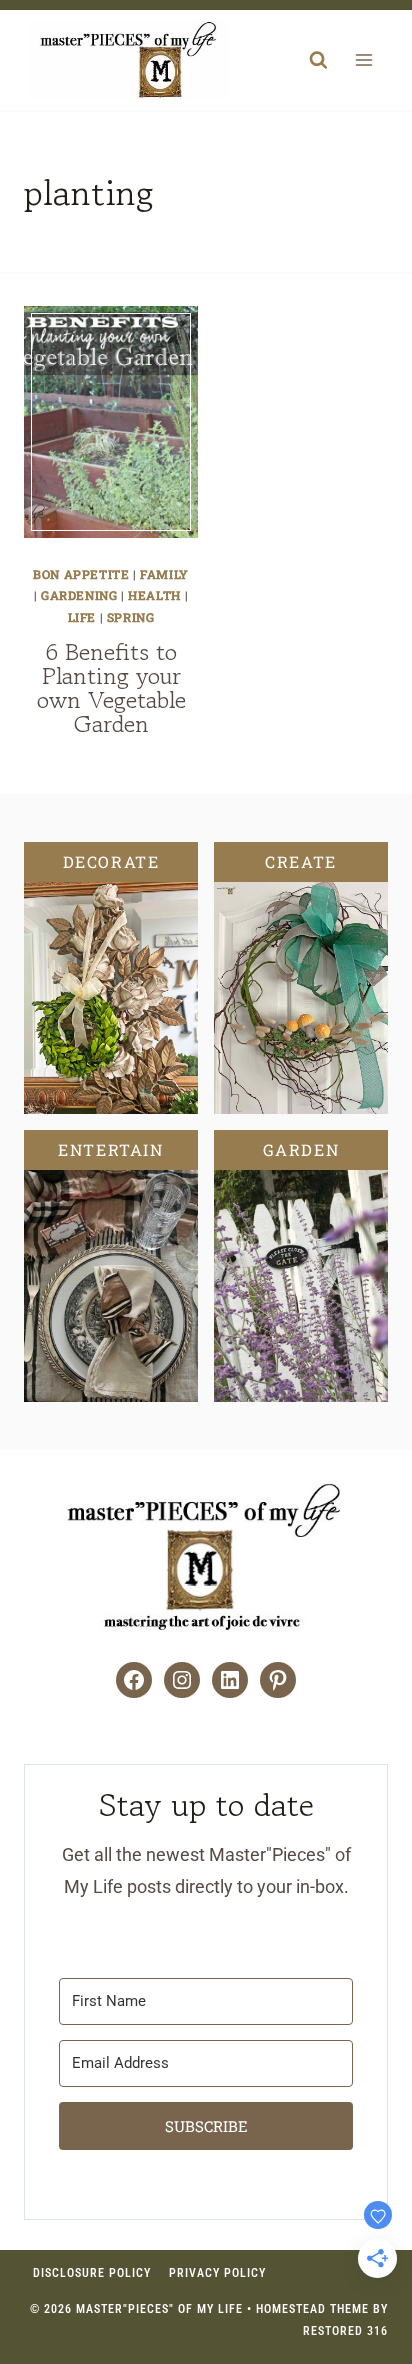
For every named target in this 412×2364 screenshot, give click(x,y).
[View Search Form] (318, 60)
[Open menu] (363, 60)
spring (131, 617)
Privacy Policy (217, 2273)
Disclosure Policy (92, 2273)
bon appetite (81, 574)
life (82, 617)
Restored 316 (345, 2331)
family (164, 574)
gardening (79, 595)
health (154, 595)
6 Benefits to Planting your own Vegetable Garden (111, 687)
